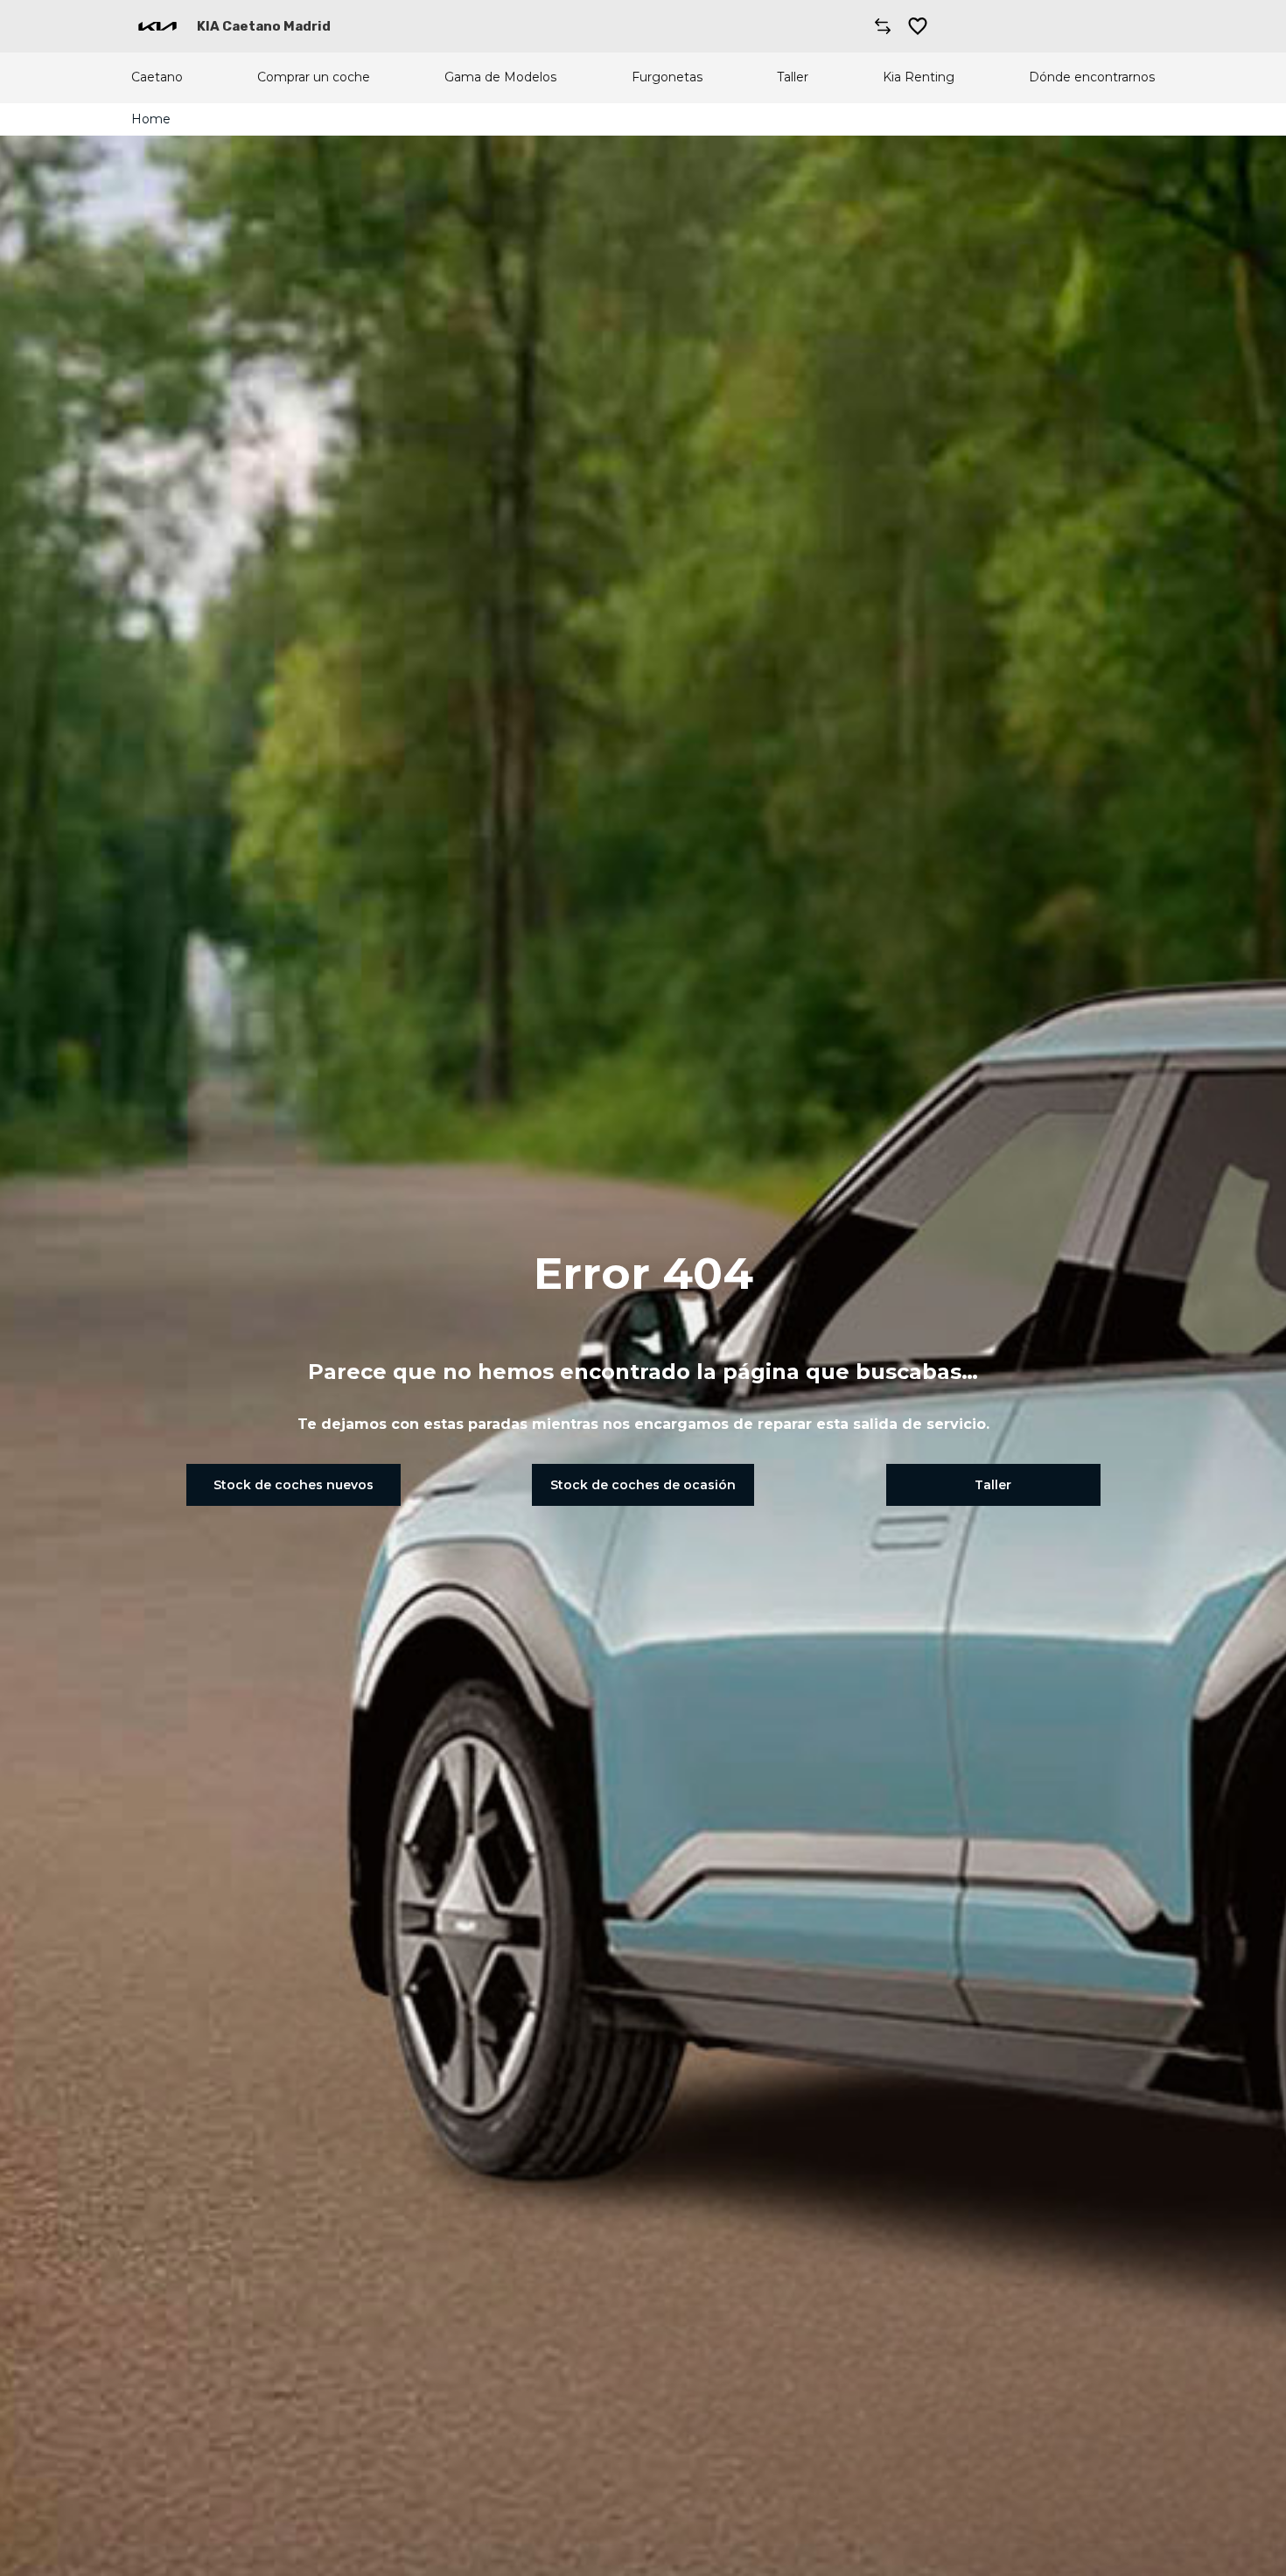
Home (151, 119)
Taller (793, 77)
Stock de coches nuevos (294, 1485)
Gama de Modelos (500, 77)
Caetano (157, 77)
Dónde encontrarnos (1092, 77)
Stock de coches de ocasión (643, 1485)
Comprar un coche (314, 77)
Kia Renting (919, 77)
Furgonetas (667, 77)
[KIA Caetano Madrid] (157, 26)
